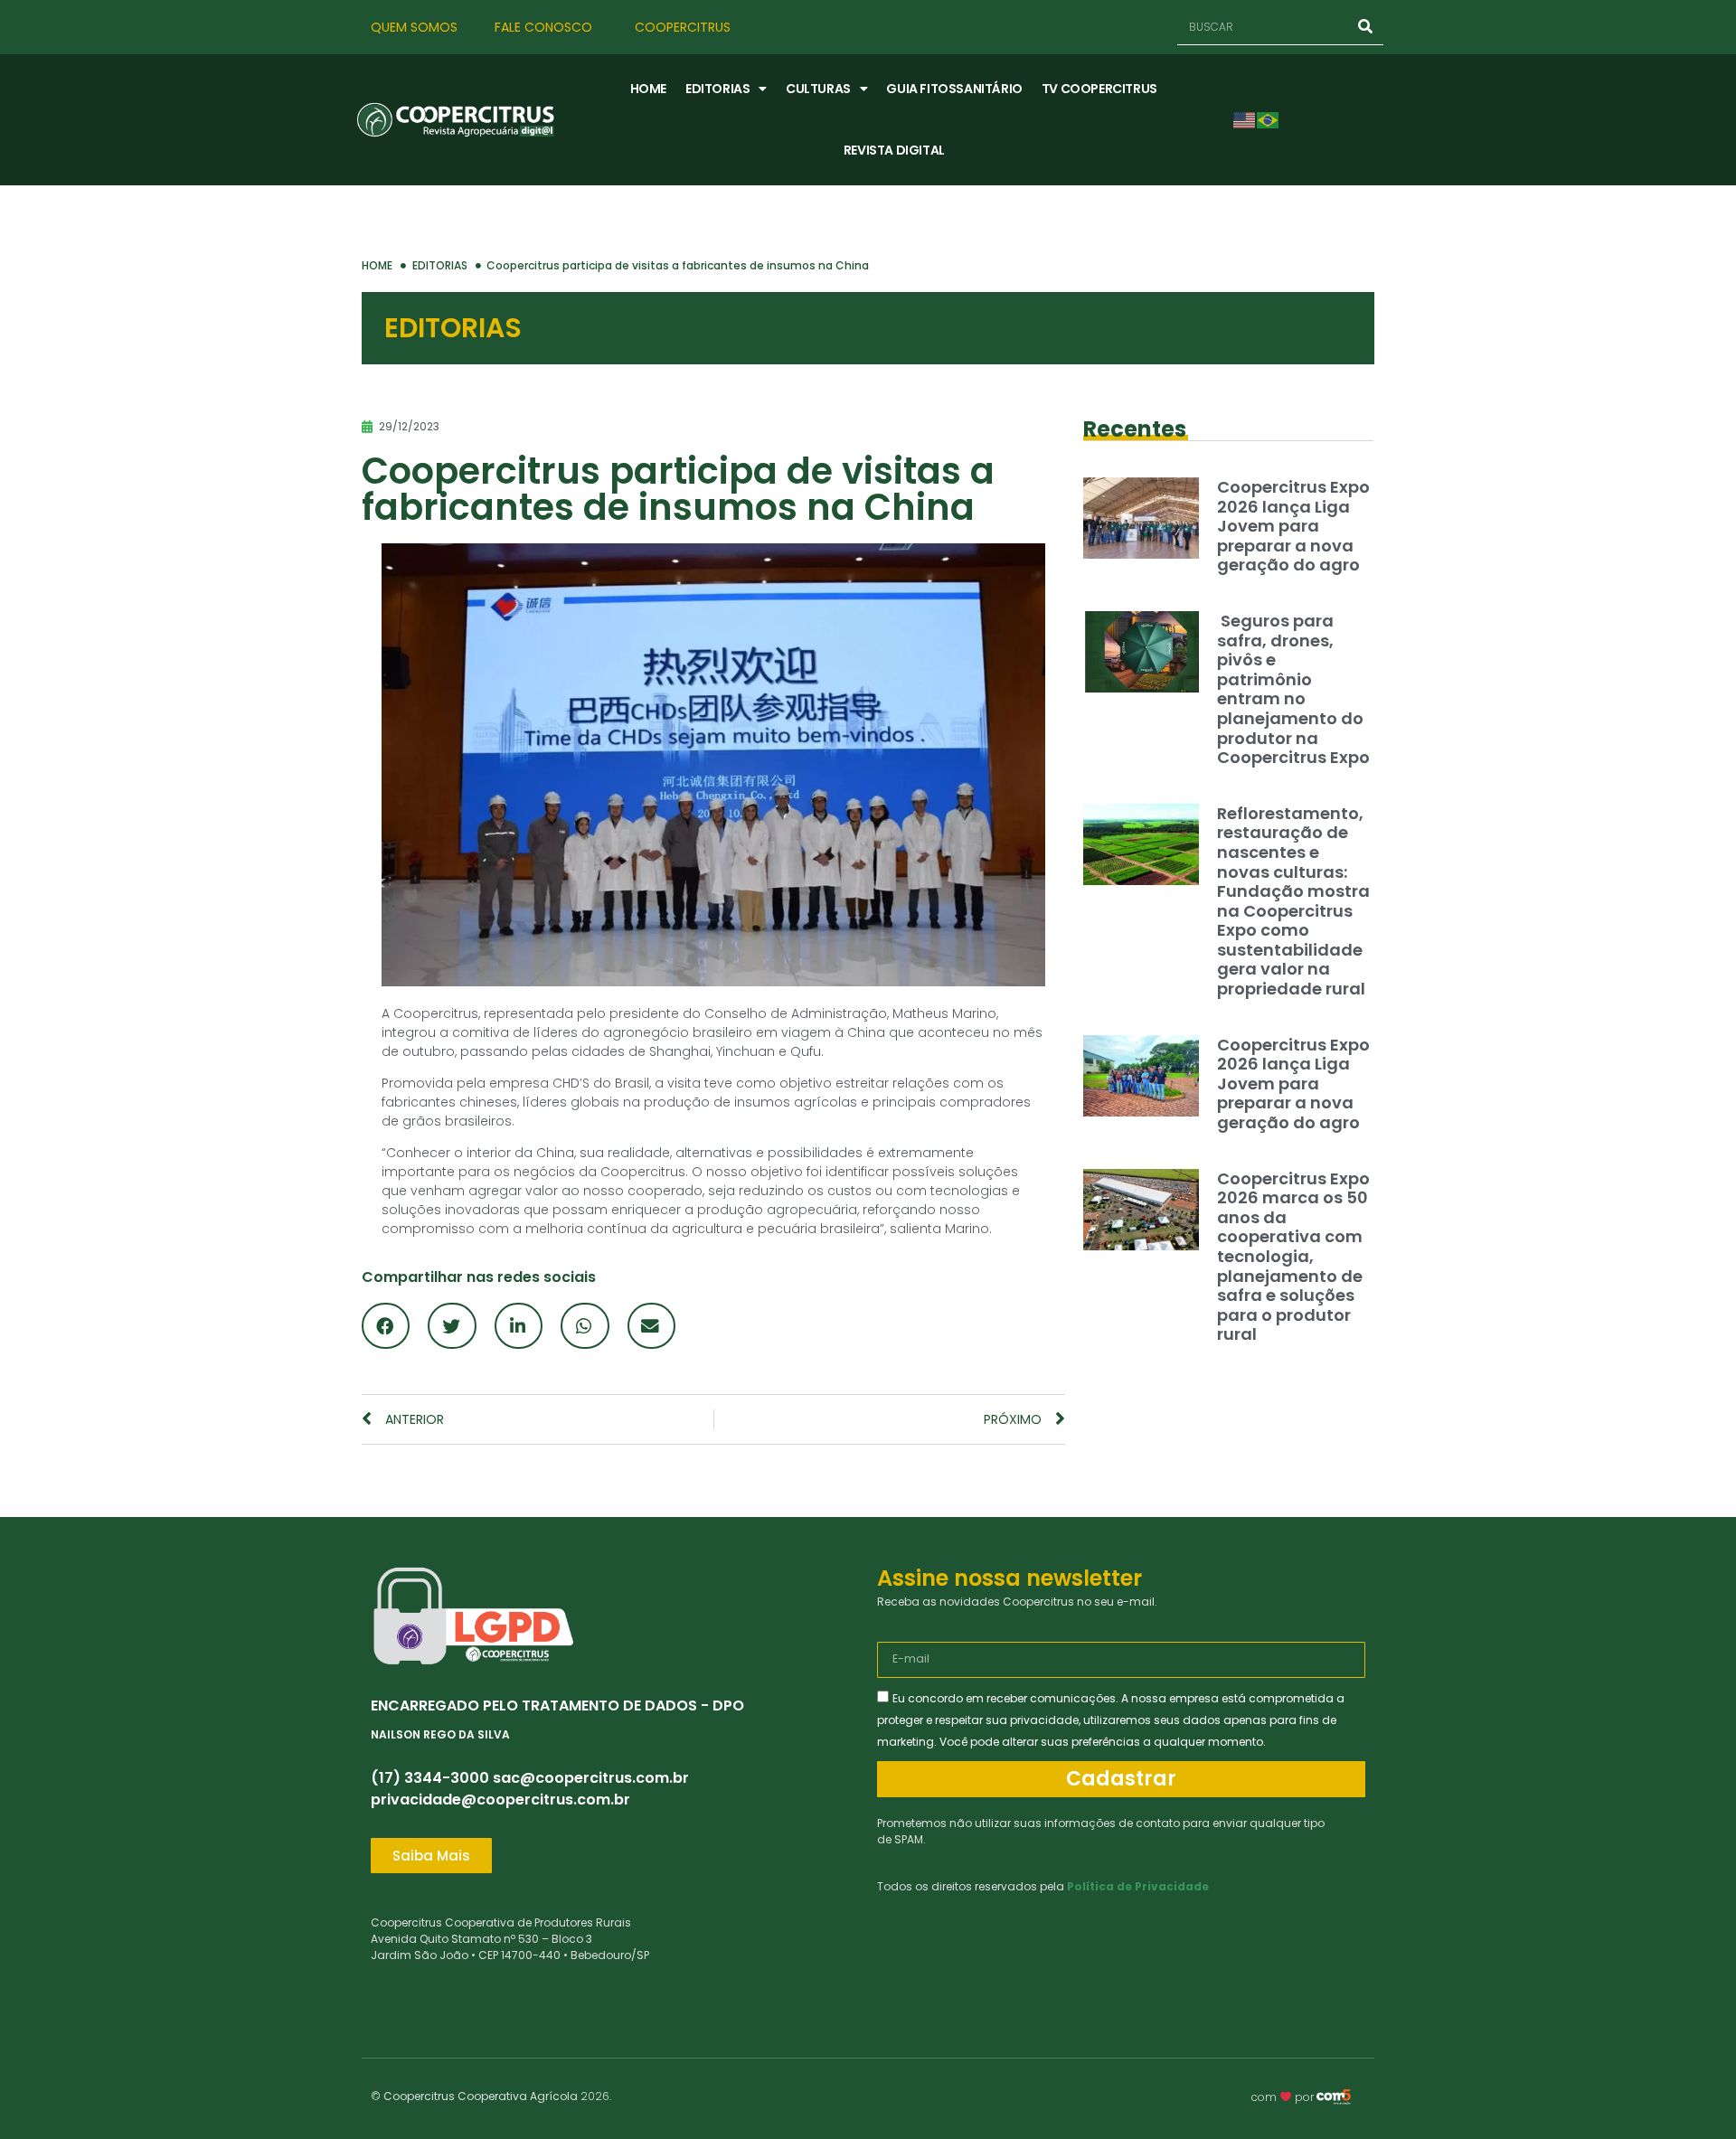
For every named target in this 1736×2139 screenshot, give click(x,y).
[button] (386, 1326)
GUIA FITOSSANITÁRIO (954, 89)
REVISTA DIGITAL (894, 150)
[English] (1245, 119)
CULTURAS (818, 89)
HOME (648, 89)
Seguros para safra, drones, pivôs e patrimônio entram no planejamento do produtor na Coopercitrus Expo (1293, 689)
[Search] (1365, 27)
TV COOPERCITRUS (1099, 89)
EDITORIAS (717, 89)
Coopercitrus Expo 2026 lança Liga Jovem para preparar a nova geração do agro (1293, 526)
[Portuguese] (1269, 119)
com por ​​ (1284, 2097)
